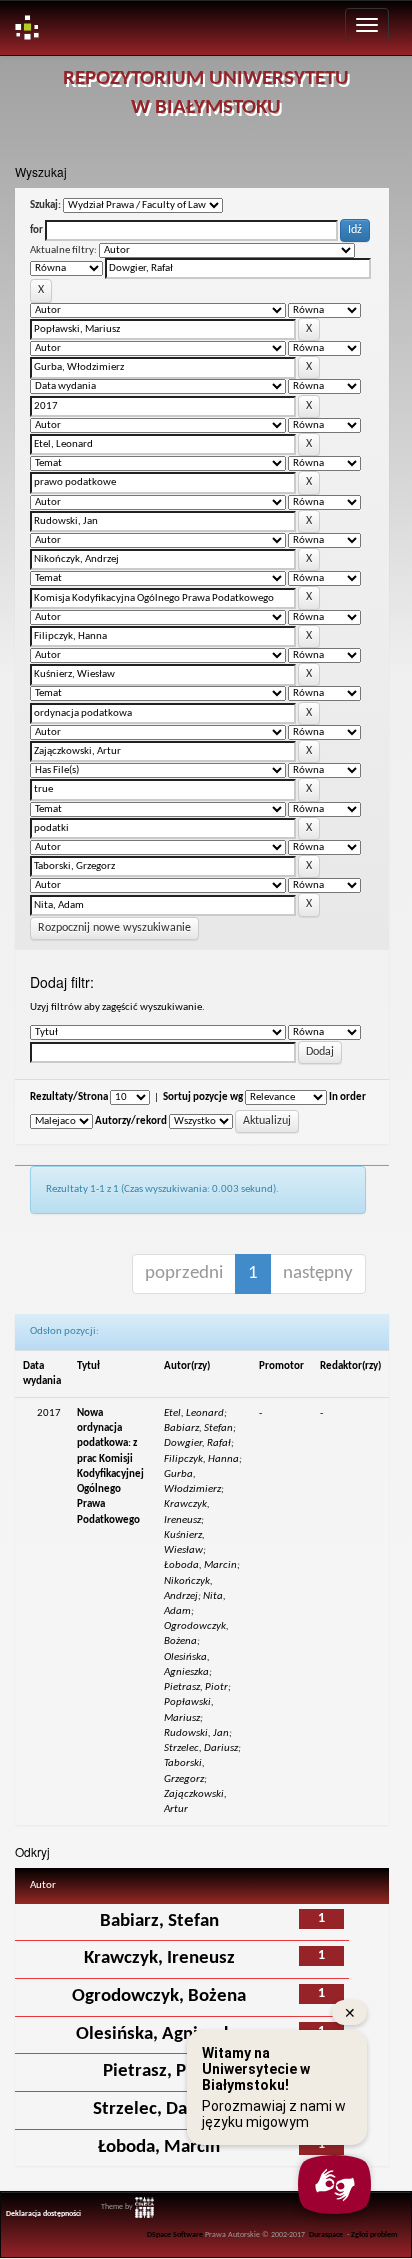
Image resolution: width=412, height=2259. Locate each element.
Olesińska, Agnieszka (159, 2034)
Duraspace (326, 2235)
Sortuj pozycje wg (203, 1097)
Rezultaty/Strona (69, 1097)
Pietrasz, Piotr (159, 2071)
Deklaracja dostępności (43, 2214)
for (36, 230)
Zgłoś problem (374, 2235)
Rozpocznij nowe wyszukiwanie (114, 928)
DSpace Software (175, 2235)
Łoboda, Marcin (159, 2147)
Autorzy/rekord (131, 1121)
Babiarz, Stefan (159, 1921)
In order (347, 1097)
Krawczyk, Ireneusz (159, 1958)
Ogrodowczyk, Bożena (159, 1996)
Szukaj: (45, 205)
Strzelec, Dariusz (159, 2109)
